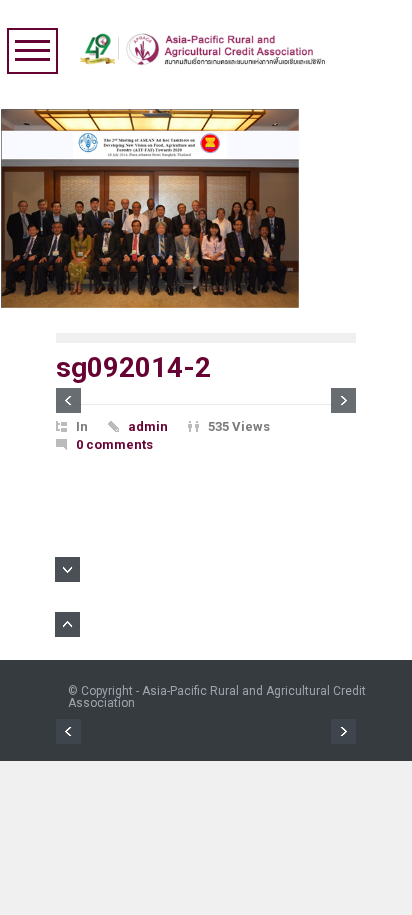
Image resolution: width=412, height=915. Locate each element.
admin (148, 426)
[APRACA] (207, 44)
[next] (343, 400)
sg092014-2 (133, 367)
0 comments (114, 444)
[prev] (68, 400)
